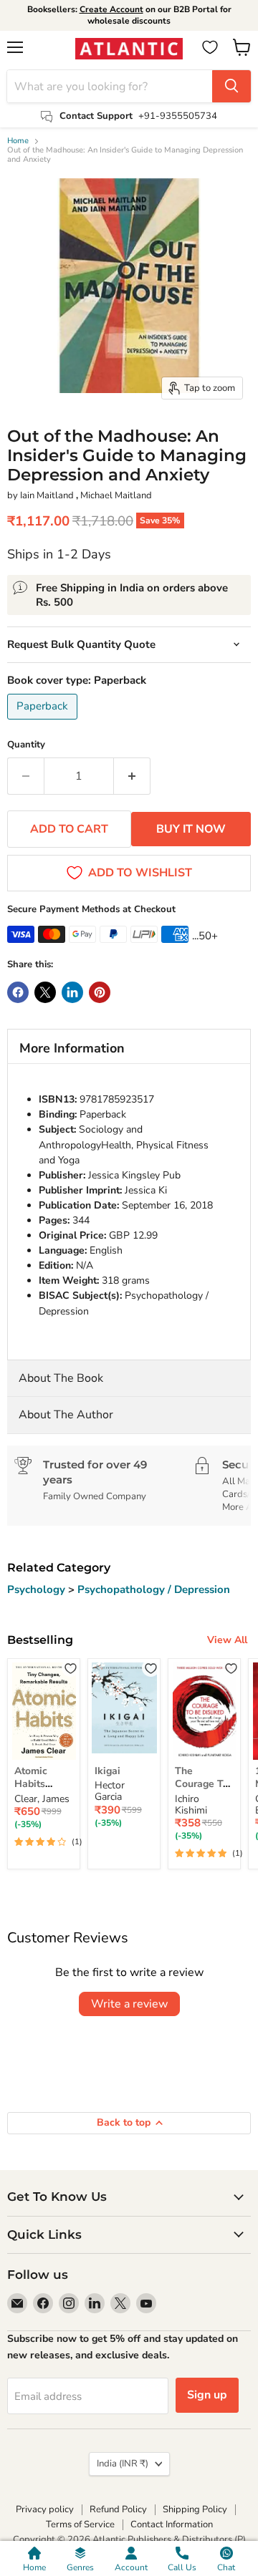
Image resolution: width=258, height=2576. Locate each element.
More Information (72, 1048)
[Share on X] (45, 992)
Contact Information (172, 2524)
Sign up (207, 2395)
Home (18, 141)
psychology (38, 1589)
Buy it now (191, 829)
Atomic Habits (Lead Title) (42, 1784)
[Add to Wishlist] (71, 1668)
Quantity (26, 745)
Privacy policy (45, 2509)
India (123, 2464)
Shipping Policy (195, 2509)
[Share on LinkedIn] (72, 992)
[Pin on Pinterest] (100, 992)
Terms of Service (80, 2524)
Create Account (111, 9)
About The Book (61, 1378)
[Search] (231, 86)
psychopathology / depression (154, 1589)
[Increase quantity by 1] (132, 776)
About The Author (66, 1415)
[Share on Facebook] (18, 992)
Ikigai (107, 1771)
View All (227, 1640)
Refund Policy (118, 2509)
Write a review (129, 2004)
